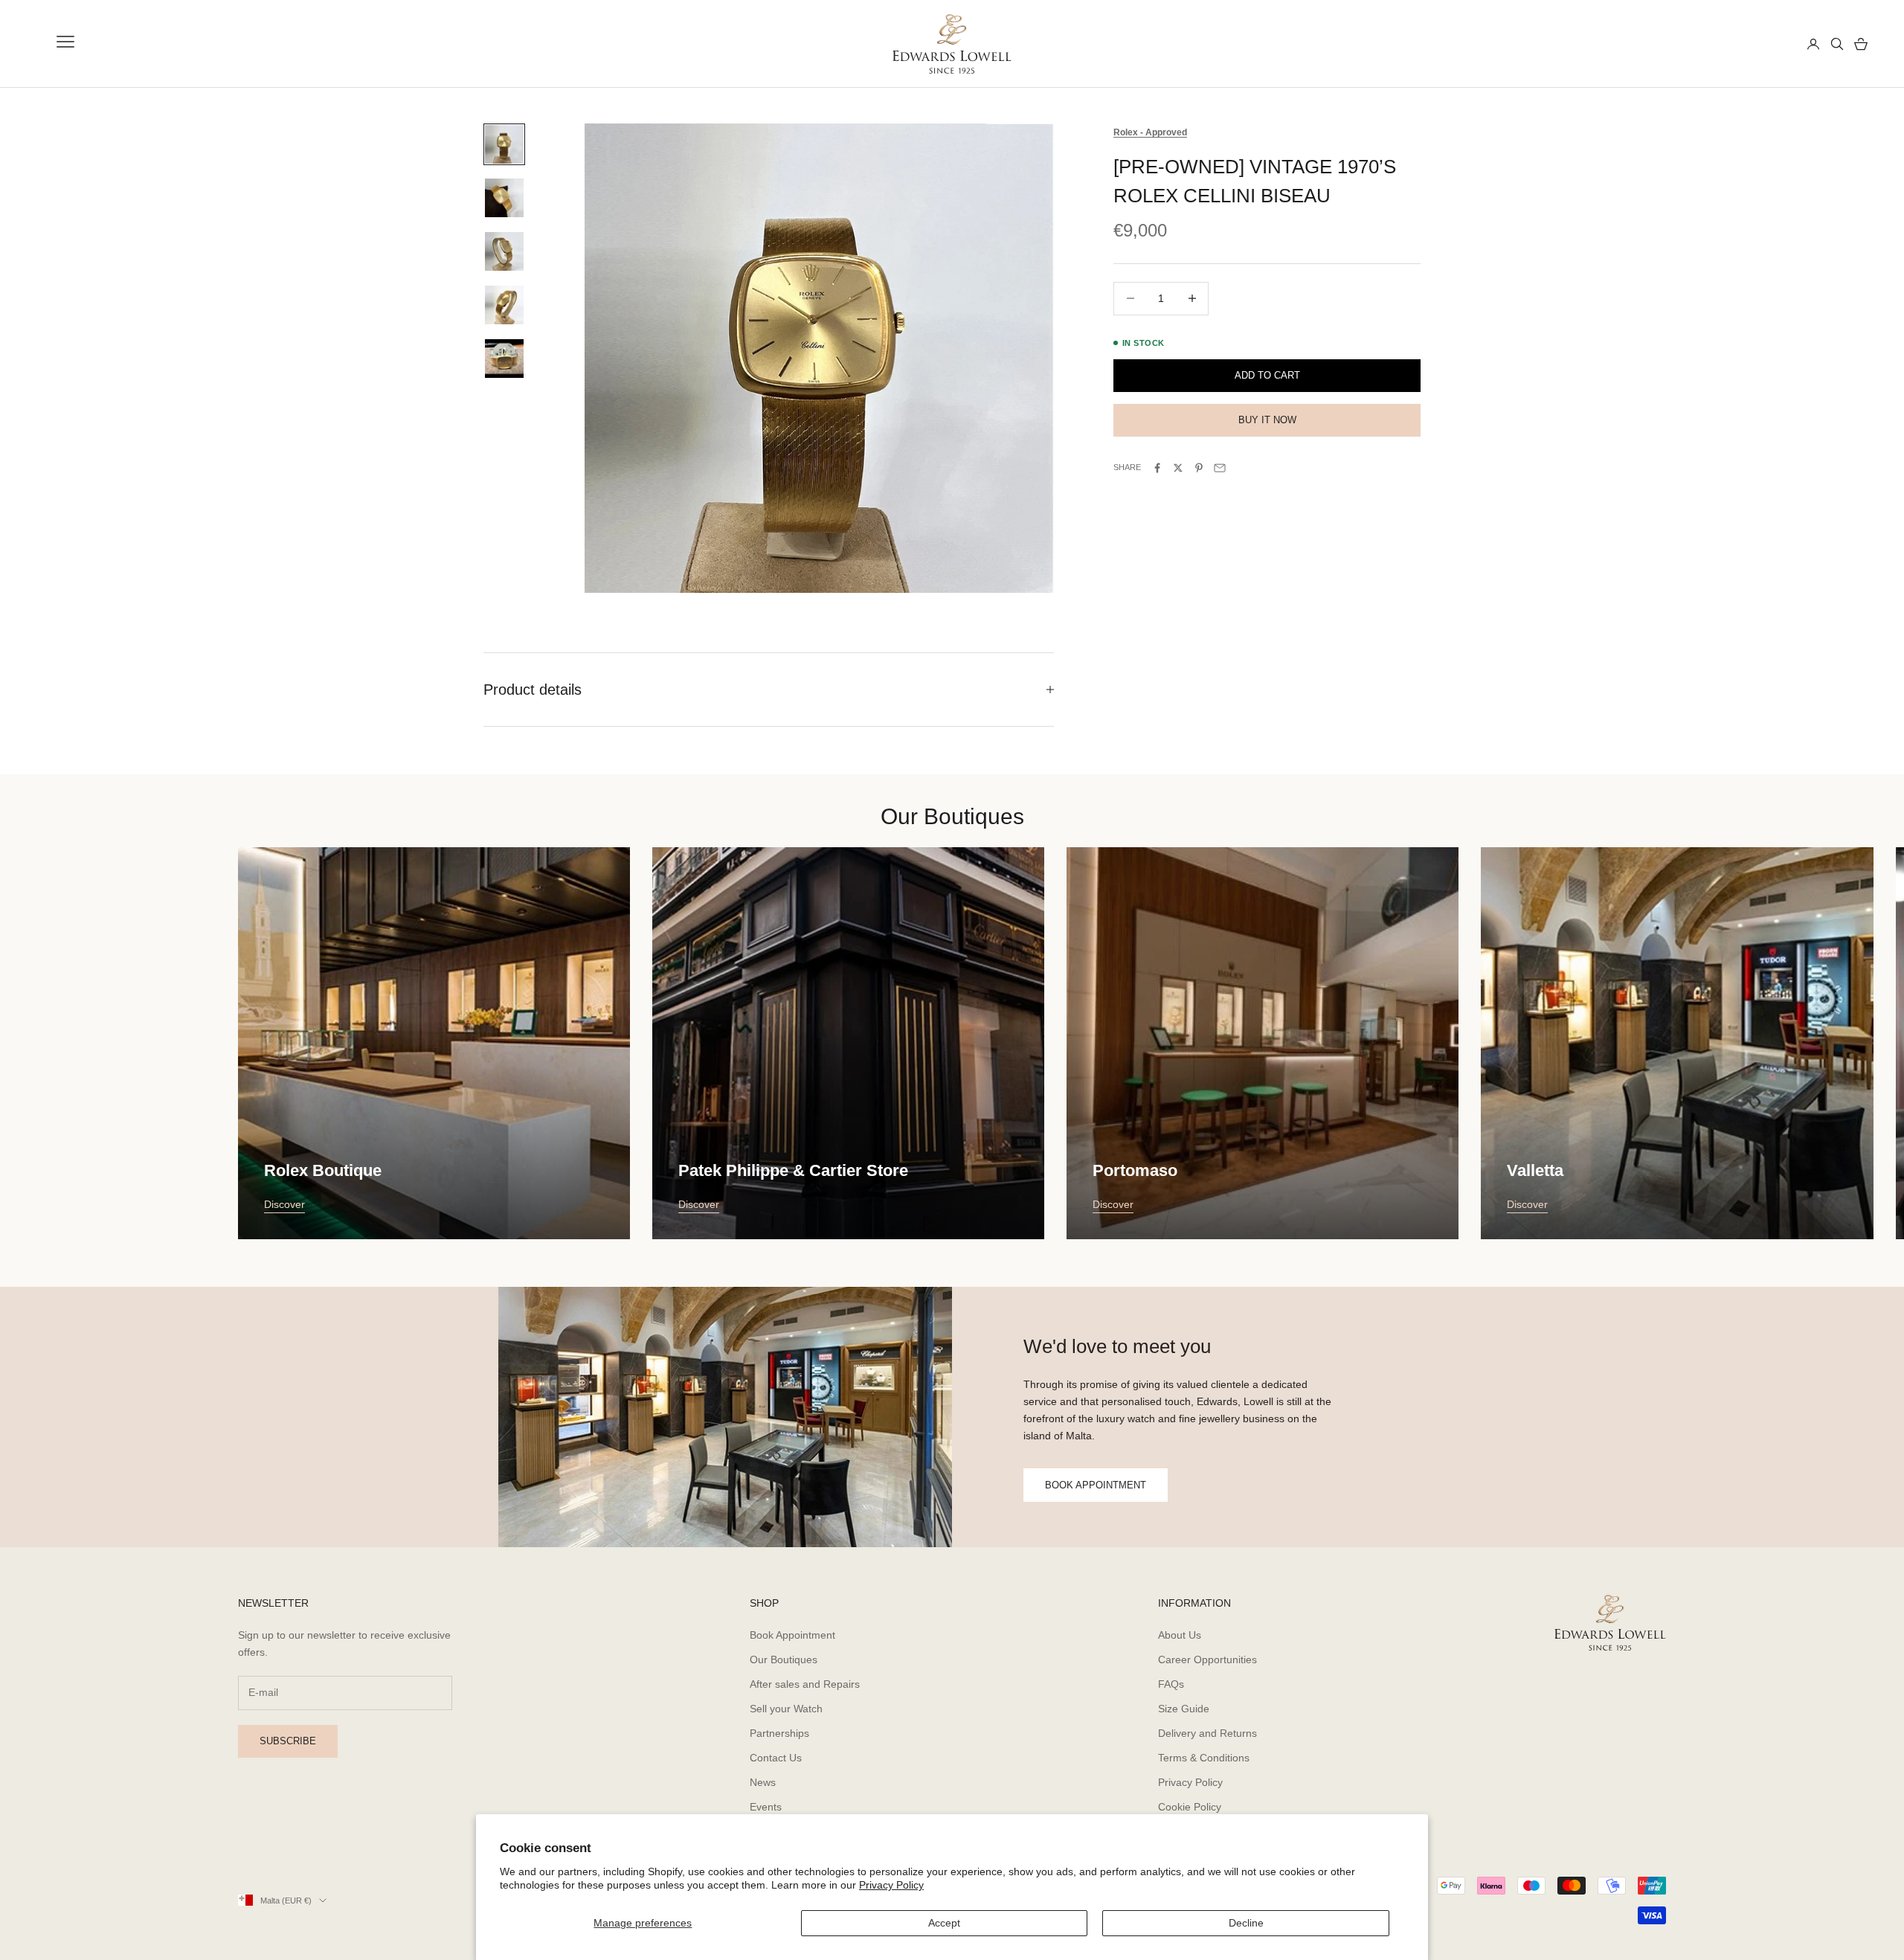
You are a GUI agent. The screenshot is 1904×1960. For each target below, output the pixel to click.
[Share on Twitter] (1178, 468)
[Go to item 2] (504, 198)
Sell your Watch (786, 1709)
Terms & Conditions (1204, 1758)
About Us (1180, 1635)
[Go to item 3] (504, 251)
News (763, 1782)
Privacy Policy (891, 1885)
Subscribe (288, 1741)
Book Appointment (792, 1635)
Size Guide (1184, 1709)
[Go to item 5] (504, 359)
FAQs (1171, 1684)
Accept (944, 1923)
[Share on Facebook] (1157, 468)
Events (766, 1807)
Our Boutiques (784, 1659)
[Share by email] (1220, 468)
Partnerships (779, 1733)
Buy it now (1267, 421)
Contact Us (776, 1758)
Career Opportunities (1207, 1659)
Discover (284, 1204)
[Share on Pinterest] (1199, 468)
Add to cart (1267, 375)
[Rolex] (1741, 44)
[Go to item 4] (504, 305)
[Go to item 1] (504, 144)
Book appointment (1096, 1485)
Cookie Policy (1190, 1807)
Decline (1246, 1923)
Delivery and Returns (1207, 1733)
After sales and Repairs (805, 1684)
